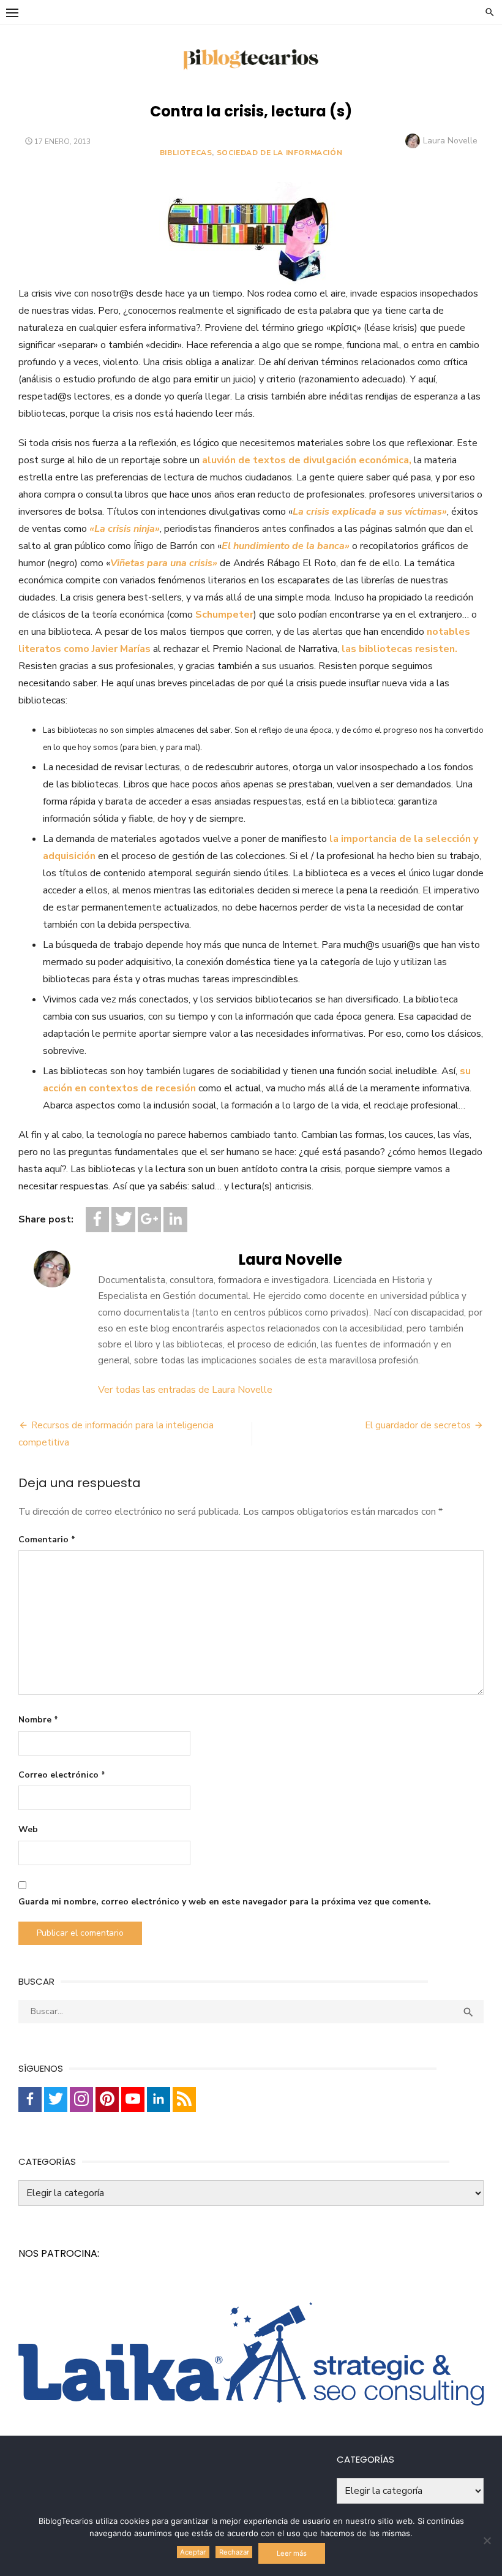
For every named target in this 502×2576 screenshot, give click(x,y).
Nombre (38, 1720)
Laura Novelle (450, 141)
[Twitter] (123, 1220)
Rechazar (234, 2552)
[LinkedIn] (175, 1220)
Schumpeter (224, 615)
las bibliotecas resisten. (399, 649)
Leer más (292, 2553)
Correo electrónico (62, 1775)
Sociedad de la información (280, 153)
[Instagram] (81, 2100)
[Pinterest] (107, 2100)
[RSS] (184, 2100)
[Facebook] (97, 1220)
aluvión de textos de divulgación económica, (307, 460)
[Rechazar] (487, 2540)
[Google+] (149, 1220)
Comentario (47, 1540)
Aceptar (193, 2552)
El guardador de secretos (418, 1425)
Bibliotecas (186, 153)
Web (28, 1829)
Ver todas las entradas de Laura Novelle (185, 1390)
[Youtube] (133, 2100)
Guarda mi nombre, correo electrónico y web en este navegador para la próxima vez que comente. (225, 1902)
